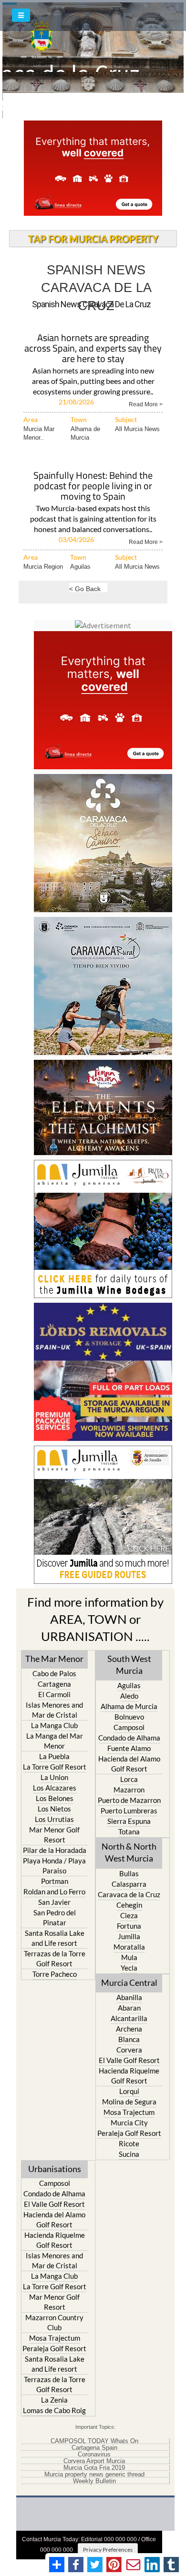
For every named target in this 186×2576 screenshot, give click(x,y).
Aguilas (80, 567)
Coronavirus (94, 2455)
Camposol (129, 1727)
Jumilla (129, 1936)
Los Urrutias (54, 1819)
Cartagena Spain (94, 2448)
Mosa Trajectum (129, 2112)
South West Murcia (129, 1665)
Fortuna (129, 1926)
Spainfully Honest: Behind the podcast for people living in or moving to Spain (93, 487)
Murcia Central (129, 1982)
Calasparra (129, 1884)
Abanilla (129, 1997)
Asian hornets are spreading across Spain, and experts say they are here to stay (93, 349)
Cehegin (129, 1905)
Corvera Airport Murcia (94, 2461)
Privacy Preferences (108, 2550)
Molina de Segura (129, 2102)
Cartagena (54, 1684)
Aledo (129, 1696)
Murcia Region (43, 567)
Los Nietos (54, 1809)
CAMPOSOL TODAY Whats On (94, 2441)
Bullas (129, 1873)
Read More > (146, 404)
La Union (54, 1777)
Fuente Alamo (129, 1748)
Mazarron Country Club (54, 2322)
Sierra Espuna (129, 1821)
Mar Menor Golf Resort (54, 1835)
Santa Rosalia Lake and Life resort (55, 1938)
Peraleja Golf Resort (129, 2133)
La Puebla (54, 1756)
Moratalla (129, 1947)
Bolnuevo (129, 1717)
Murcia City (129, 2123)
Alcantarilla (129, 2018)
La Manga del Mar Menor (55, 1741)
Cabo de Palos (54, 1673)
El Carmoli (54, 1694)
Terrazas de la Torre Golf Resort (55, 1958)
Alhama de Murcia (129, 1706)
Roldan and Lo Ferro (54, 1892)
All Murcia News (137, 429)
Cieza (129, 1915)
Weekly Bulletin (94, 2481)
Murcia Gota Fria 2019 (94, 2468)
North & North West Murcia (129, 1852)
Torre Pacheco (55, 1974)
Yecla (129, 1968)
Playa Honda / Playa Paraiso (54, 1866)
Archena (129, 2029)
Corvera (129, 2050)
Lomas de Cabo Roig (54, 2410)
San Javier (54, 1902)
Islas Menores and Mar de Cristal (54, 1710)
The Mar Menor (54, 1659)
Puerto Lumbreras (129, 1811)
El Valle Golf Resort (129, 2060)
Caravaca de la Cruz (129, 1894)
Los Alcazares (55, 1788)
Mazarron (129, 1790)
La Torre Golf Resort (55, 1767)
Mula (129, 1957)
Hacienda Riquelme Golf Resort (129, 2076)
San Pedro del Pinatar (55, 1917)
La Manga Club (54, 1725)
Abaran (129, 2008)
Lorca (129, 1779)
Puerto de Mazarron (129, 1800)
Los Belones (55, 1798)
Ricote (129, 2143)
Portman (55, 1881)
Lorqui (129, 2091)
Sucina (129, 2154)
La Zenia (54, 2400)
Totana (129, 1831)
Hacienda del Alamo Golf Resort (129, 1764)
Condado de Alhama (129, 1738)
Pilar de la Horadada (55, 1850)
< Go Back (85, 589)
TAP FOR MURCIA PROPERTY (93, 239)
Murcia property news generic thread (94, 2475)
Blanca (129, 2039)
